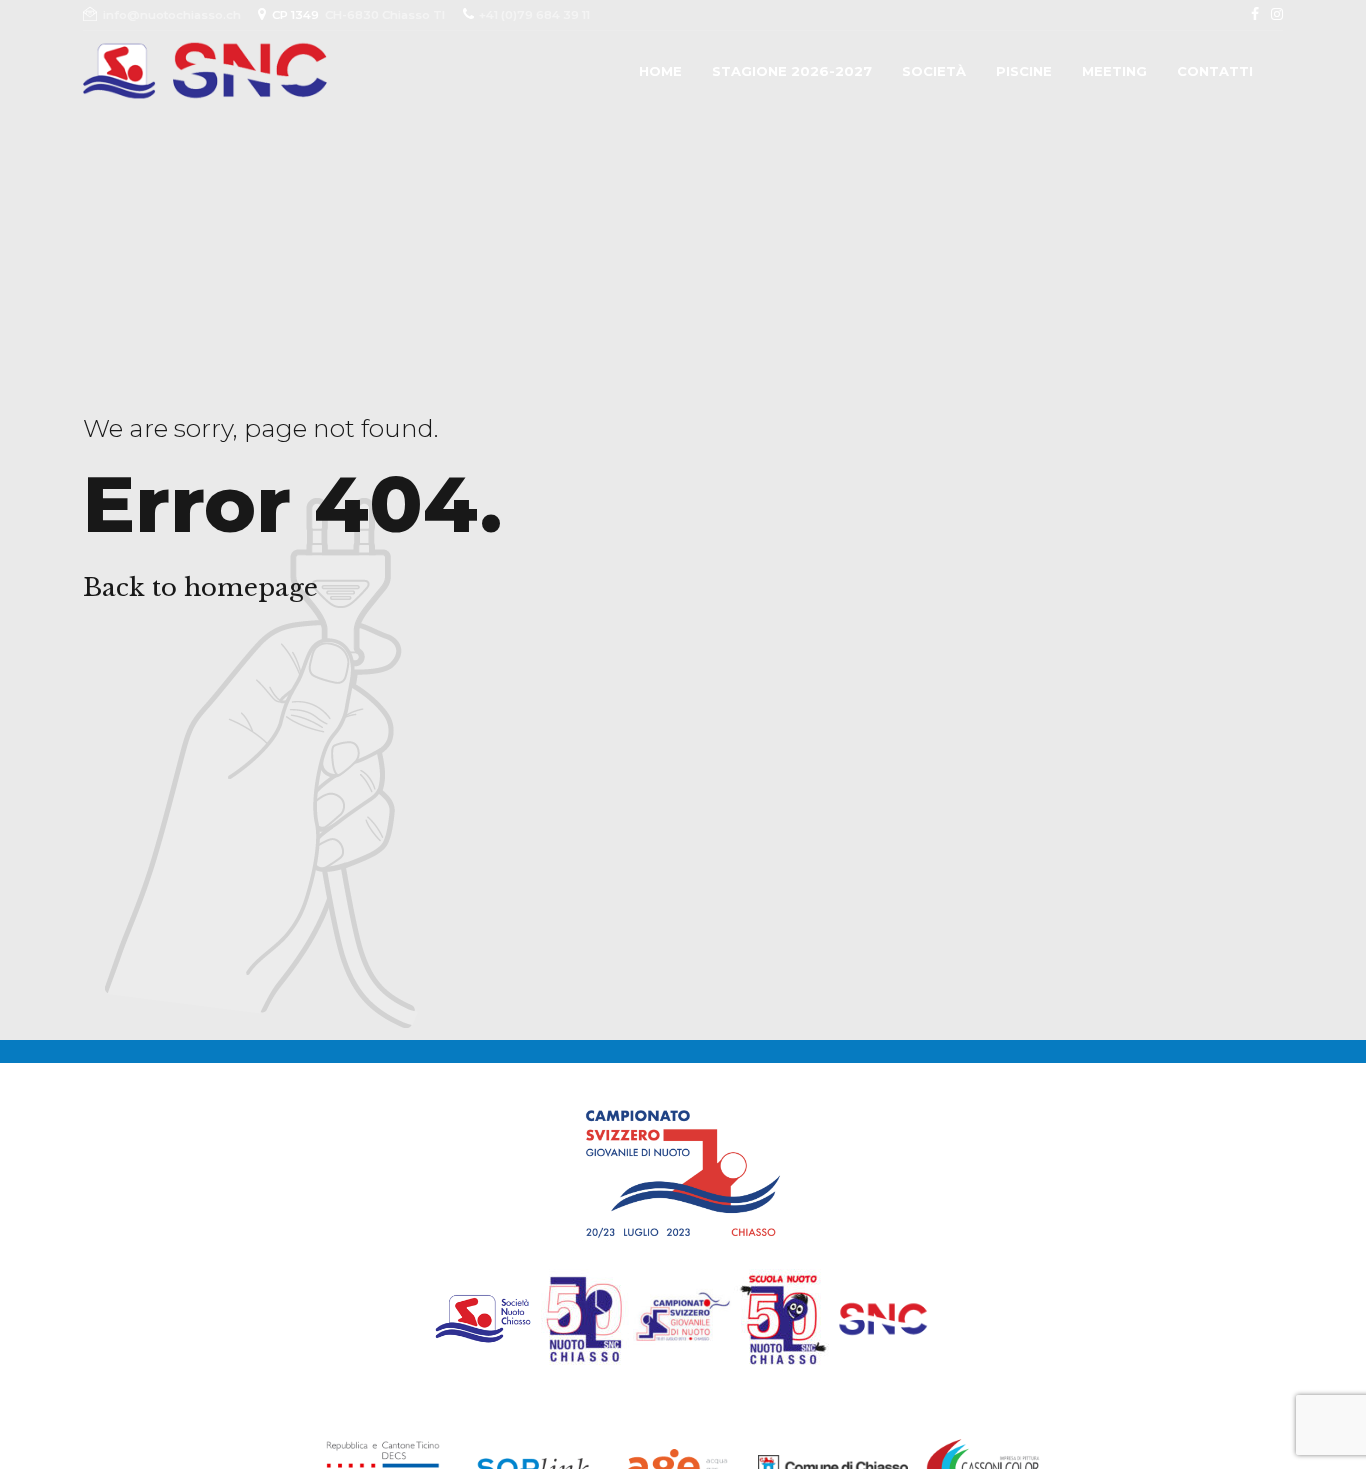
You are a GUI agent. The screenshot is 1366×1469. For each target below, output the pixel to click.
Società (934, 71)
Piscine (1024, 71)
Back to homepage (200, 587)
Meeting (1114, 71)
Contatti (1215, 71)
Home (660, 71)
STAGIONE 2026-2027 (792, 71)
